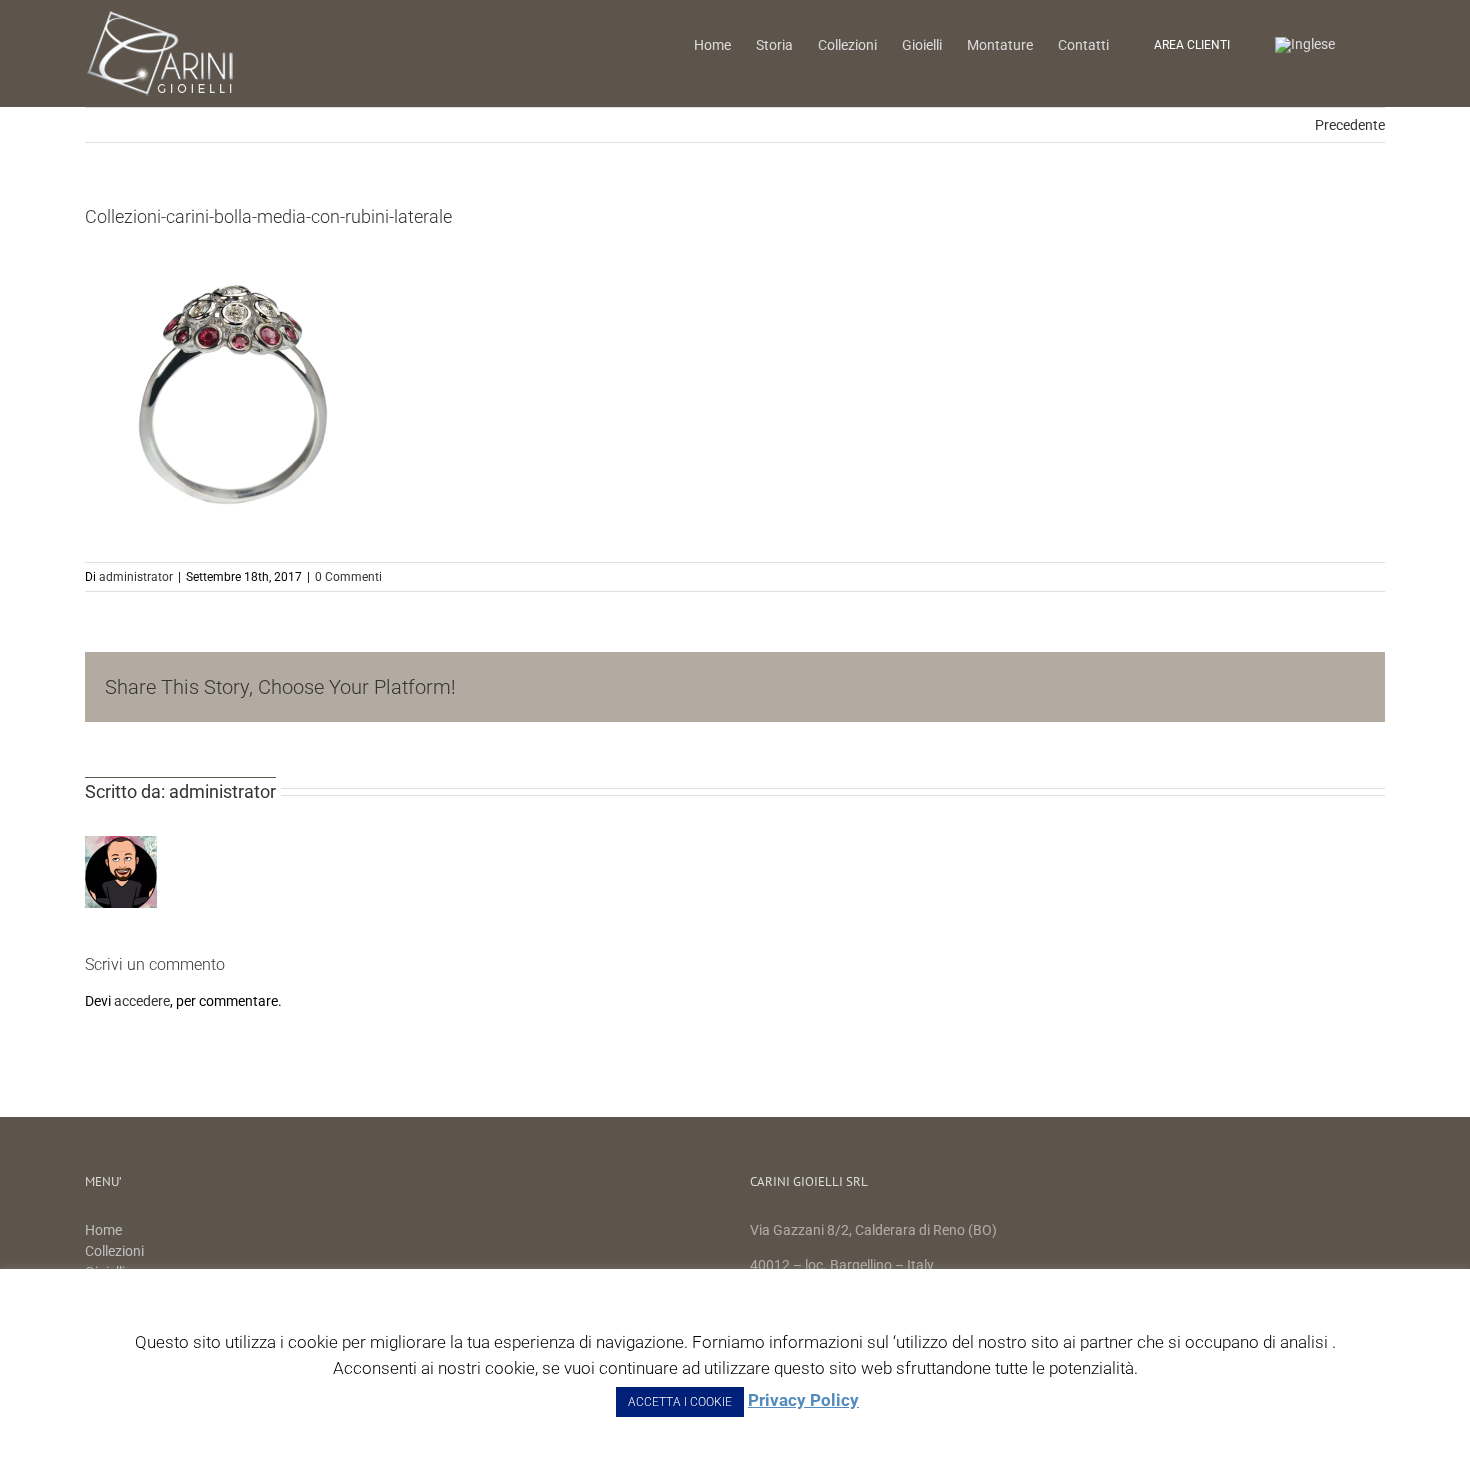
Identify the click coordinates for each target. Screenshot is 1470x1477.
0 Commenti (348, 577)
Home (105, 1230)
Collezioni (114, 1251)
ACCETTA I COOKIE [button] (680, 1402)
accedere (142, 1001)
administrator (136, 577)
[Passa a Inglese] (1305, 43)
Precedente (1350, 125)
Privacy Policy (803, 1400)
